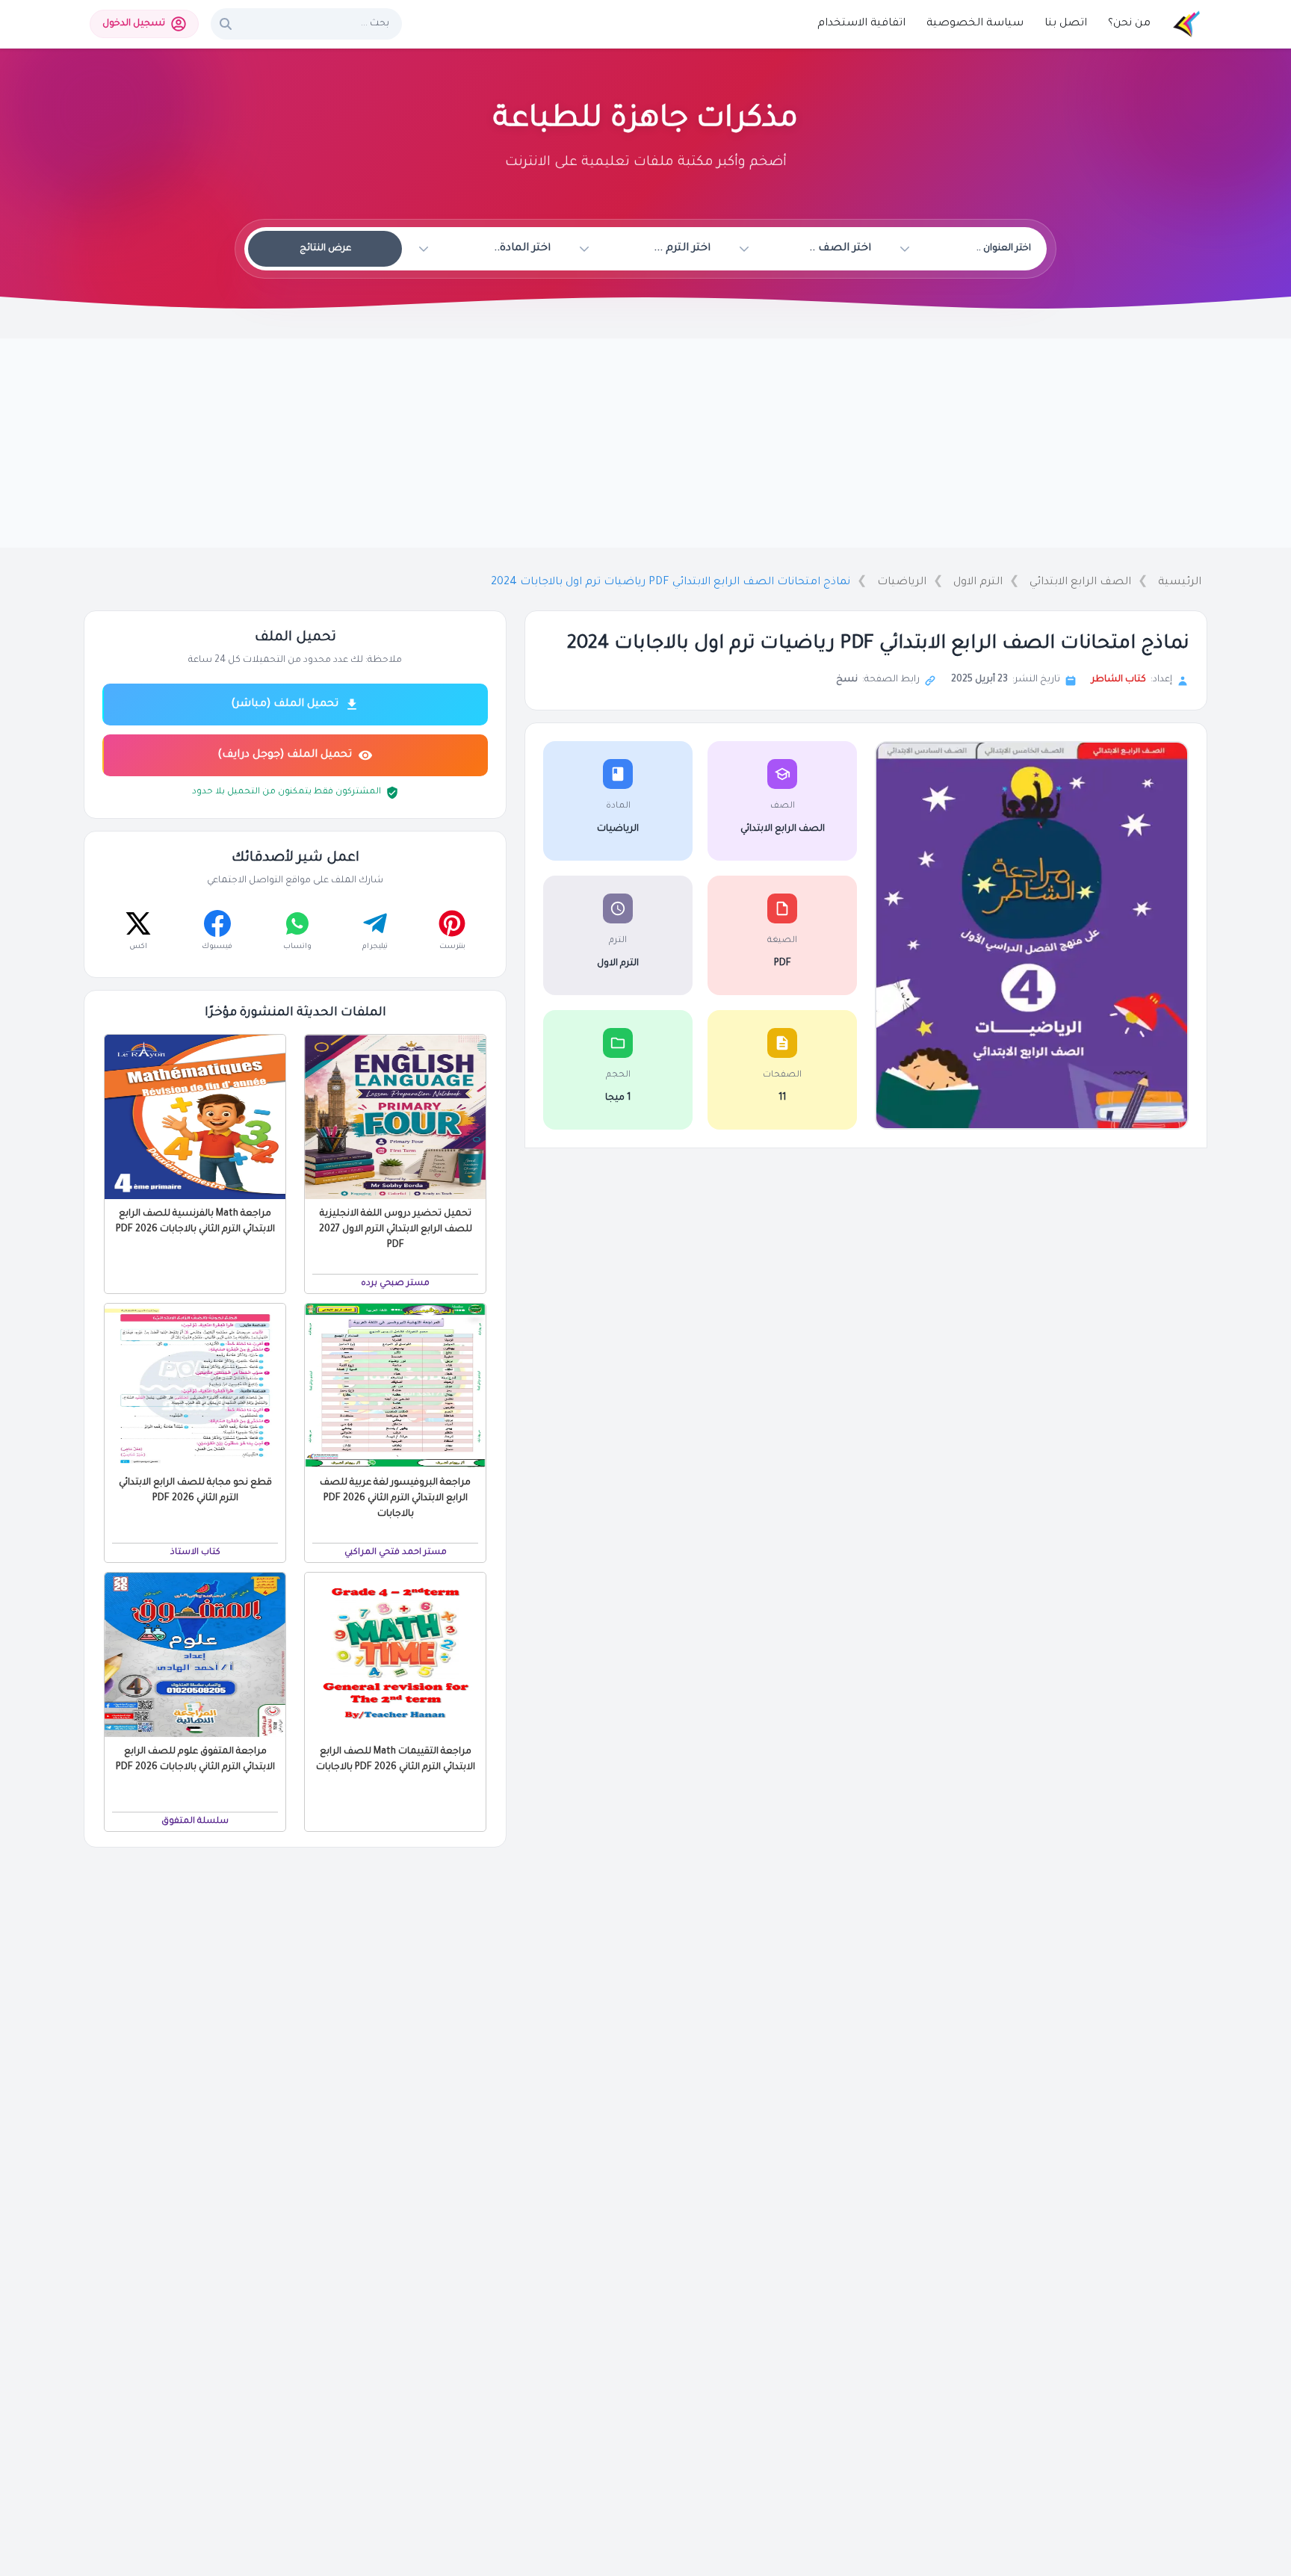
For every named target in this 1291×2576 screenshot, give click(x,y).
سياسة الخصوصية (975, 24)
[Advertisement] (645, 443)
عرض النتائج (325, 249)
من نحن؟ (1129, 24)
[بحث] (226, 24)
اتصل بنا (1066, 24)
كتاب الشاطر (1119, 680)
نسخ (847, 680)
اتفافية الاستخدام (861, 24)
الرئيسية (1180, 583)
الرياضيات (902, 583)
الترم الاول (978, 583)
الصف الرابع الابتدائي (1080, 583)
